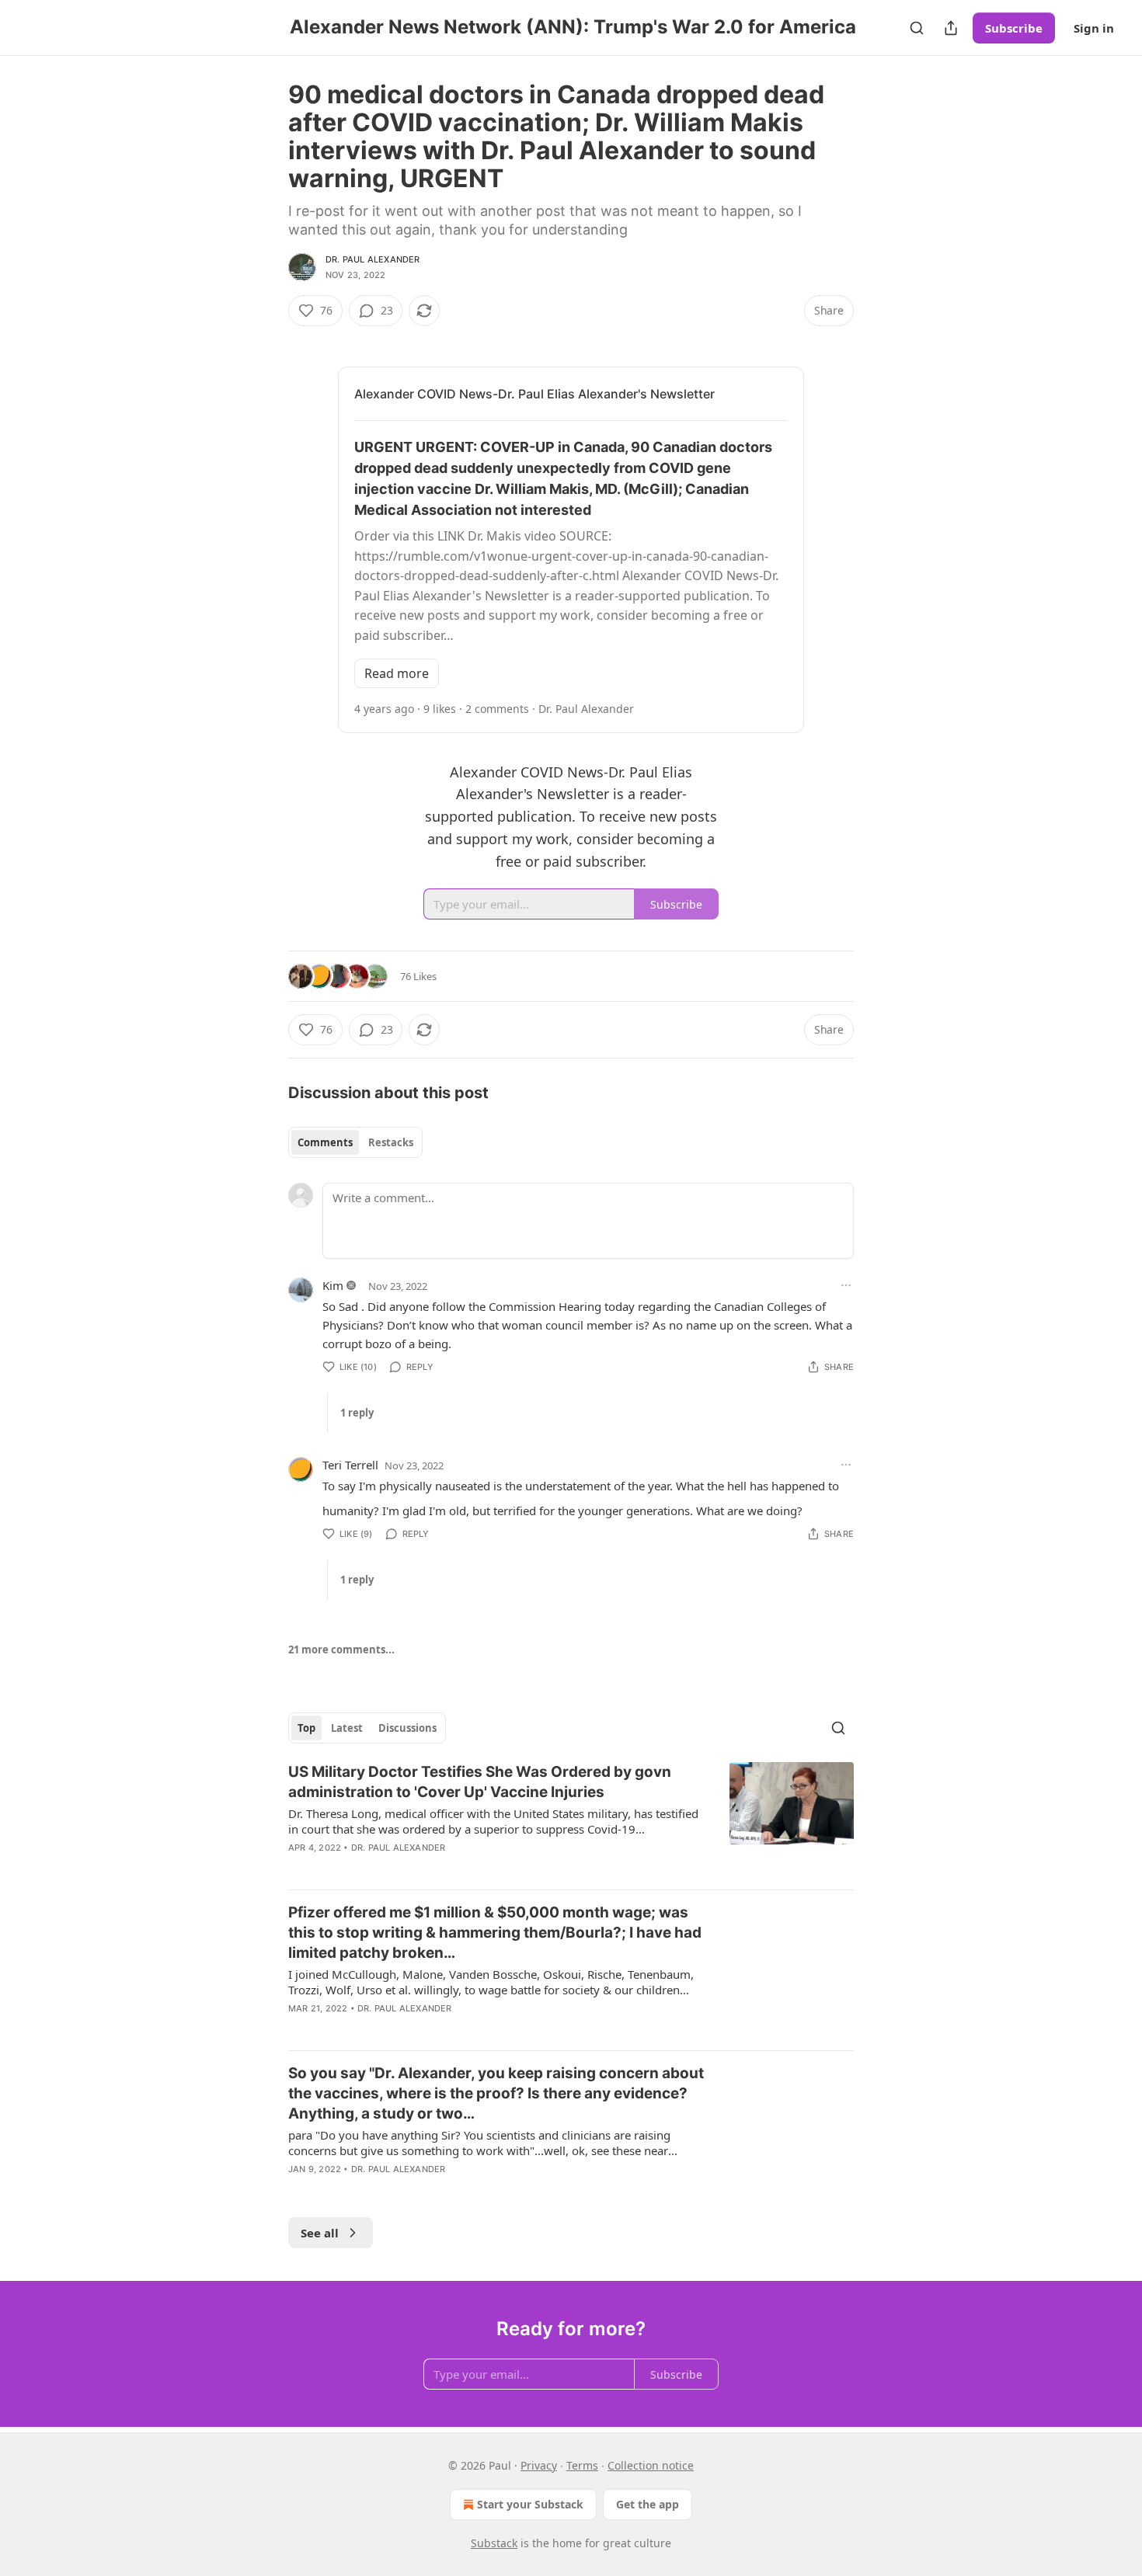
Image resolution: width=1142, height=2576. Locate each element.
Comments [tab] (325, 1142)
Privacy (539, 2465)
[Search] (917, 28)
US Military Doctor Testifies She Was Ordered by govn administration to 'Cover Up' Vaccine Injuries (480, 1782)
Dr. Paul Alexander (373, 259)
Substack (494, 2543)
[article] (571, 1820)
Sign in (1094, 28)
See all (320, 2233)
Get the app (648, 2504)
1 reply (357, 1413)
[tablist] (355, 1142)
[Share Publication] (951, 28)
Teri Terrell (350, 1465)
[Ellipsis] (846, 1285)
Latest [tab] (347, 1728)
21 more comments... (341, 1650)
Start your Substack (530, 2504)
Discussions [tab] (407, 1728)
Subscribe (1014, 28)
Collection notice (651, 2465)
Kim (333, 1285)
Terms (582, 2465)
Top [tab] (306, 1728)
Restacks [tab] (391, 1142)
